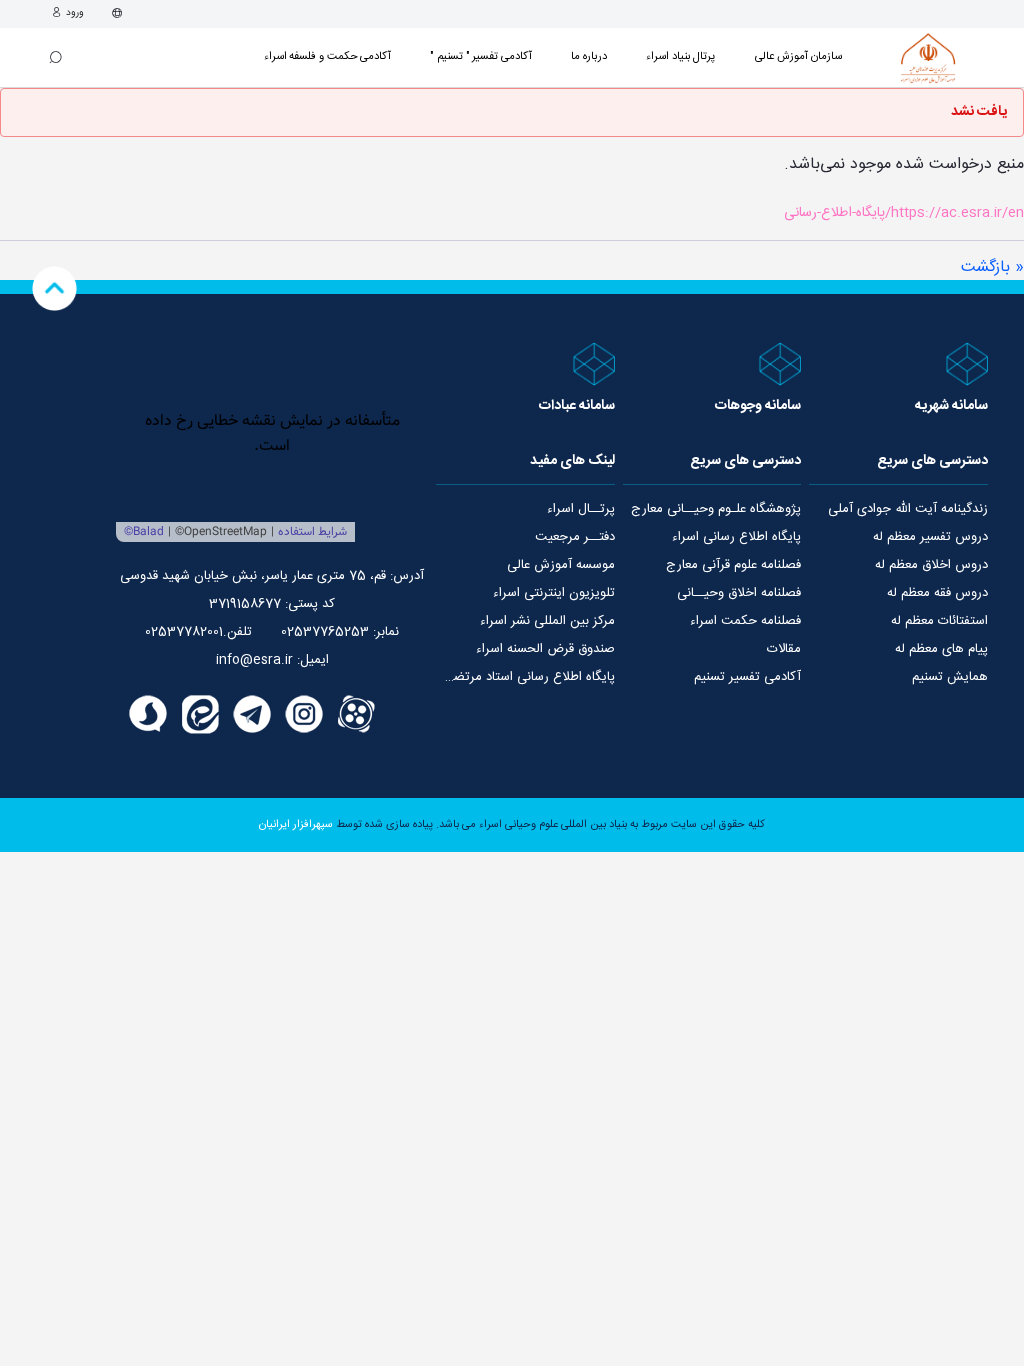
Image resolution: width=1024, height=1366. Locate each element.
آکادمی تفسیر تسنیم (747, 677)
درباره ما (589, 56)
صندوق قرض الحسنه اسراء (545, 649)
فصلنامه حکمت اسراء (745, 621)
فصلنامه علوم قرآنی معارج (733, 565)
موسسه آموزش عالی (561, 565)
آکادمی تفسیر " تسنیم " (481, 56)
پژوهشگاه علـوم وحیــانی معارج (716, 509)
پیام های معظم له (941, 649)
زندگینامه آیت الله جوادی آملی (908, 509)
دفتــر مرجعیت (575, 537)
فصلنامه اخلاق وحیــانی (739, 593)
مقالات (784, 649)
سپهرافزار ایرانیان (296, 825)
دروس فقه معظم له (937, 593)
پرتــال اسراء (581, 509)
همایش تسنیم (950, 677)
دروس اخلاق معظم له (931, 565)
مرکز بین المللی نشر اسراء (547, 621)
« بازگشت (992, 267)
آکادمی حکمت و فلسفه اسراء (328, 56)
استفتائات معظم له (939, 621)
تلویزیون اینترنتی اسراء (554, 593)
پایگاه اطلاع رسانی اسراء (736, 537)
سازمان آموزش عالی (798, 56)
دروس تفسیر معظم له (930, 537)
